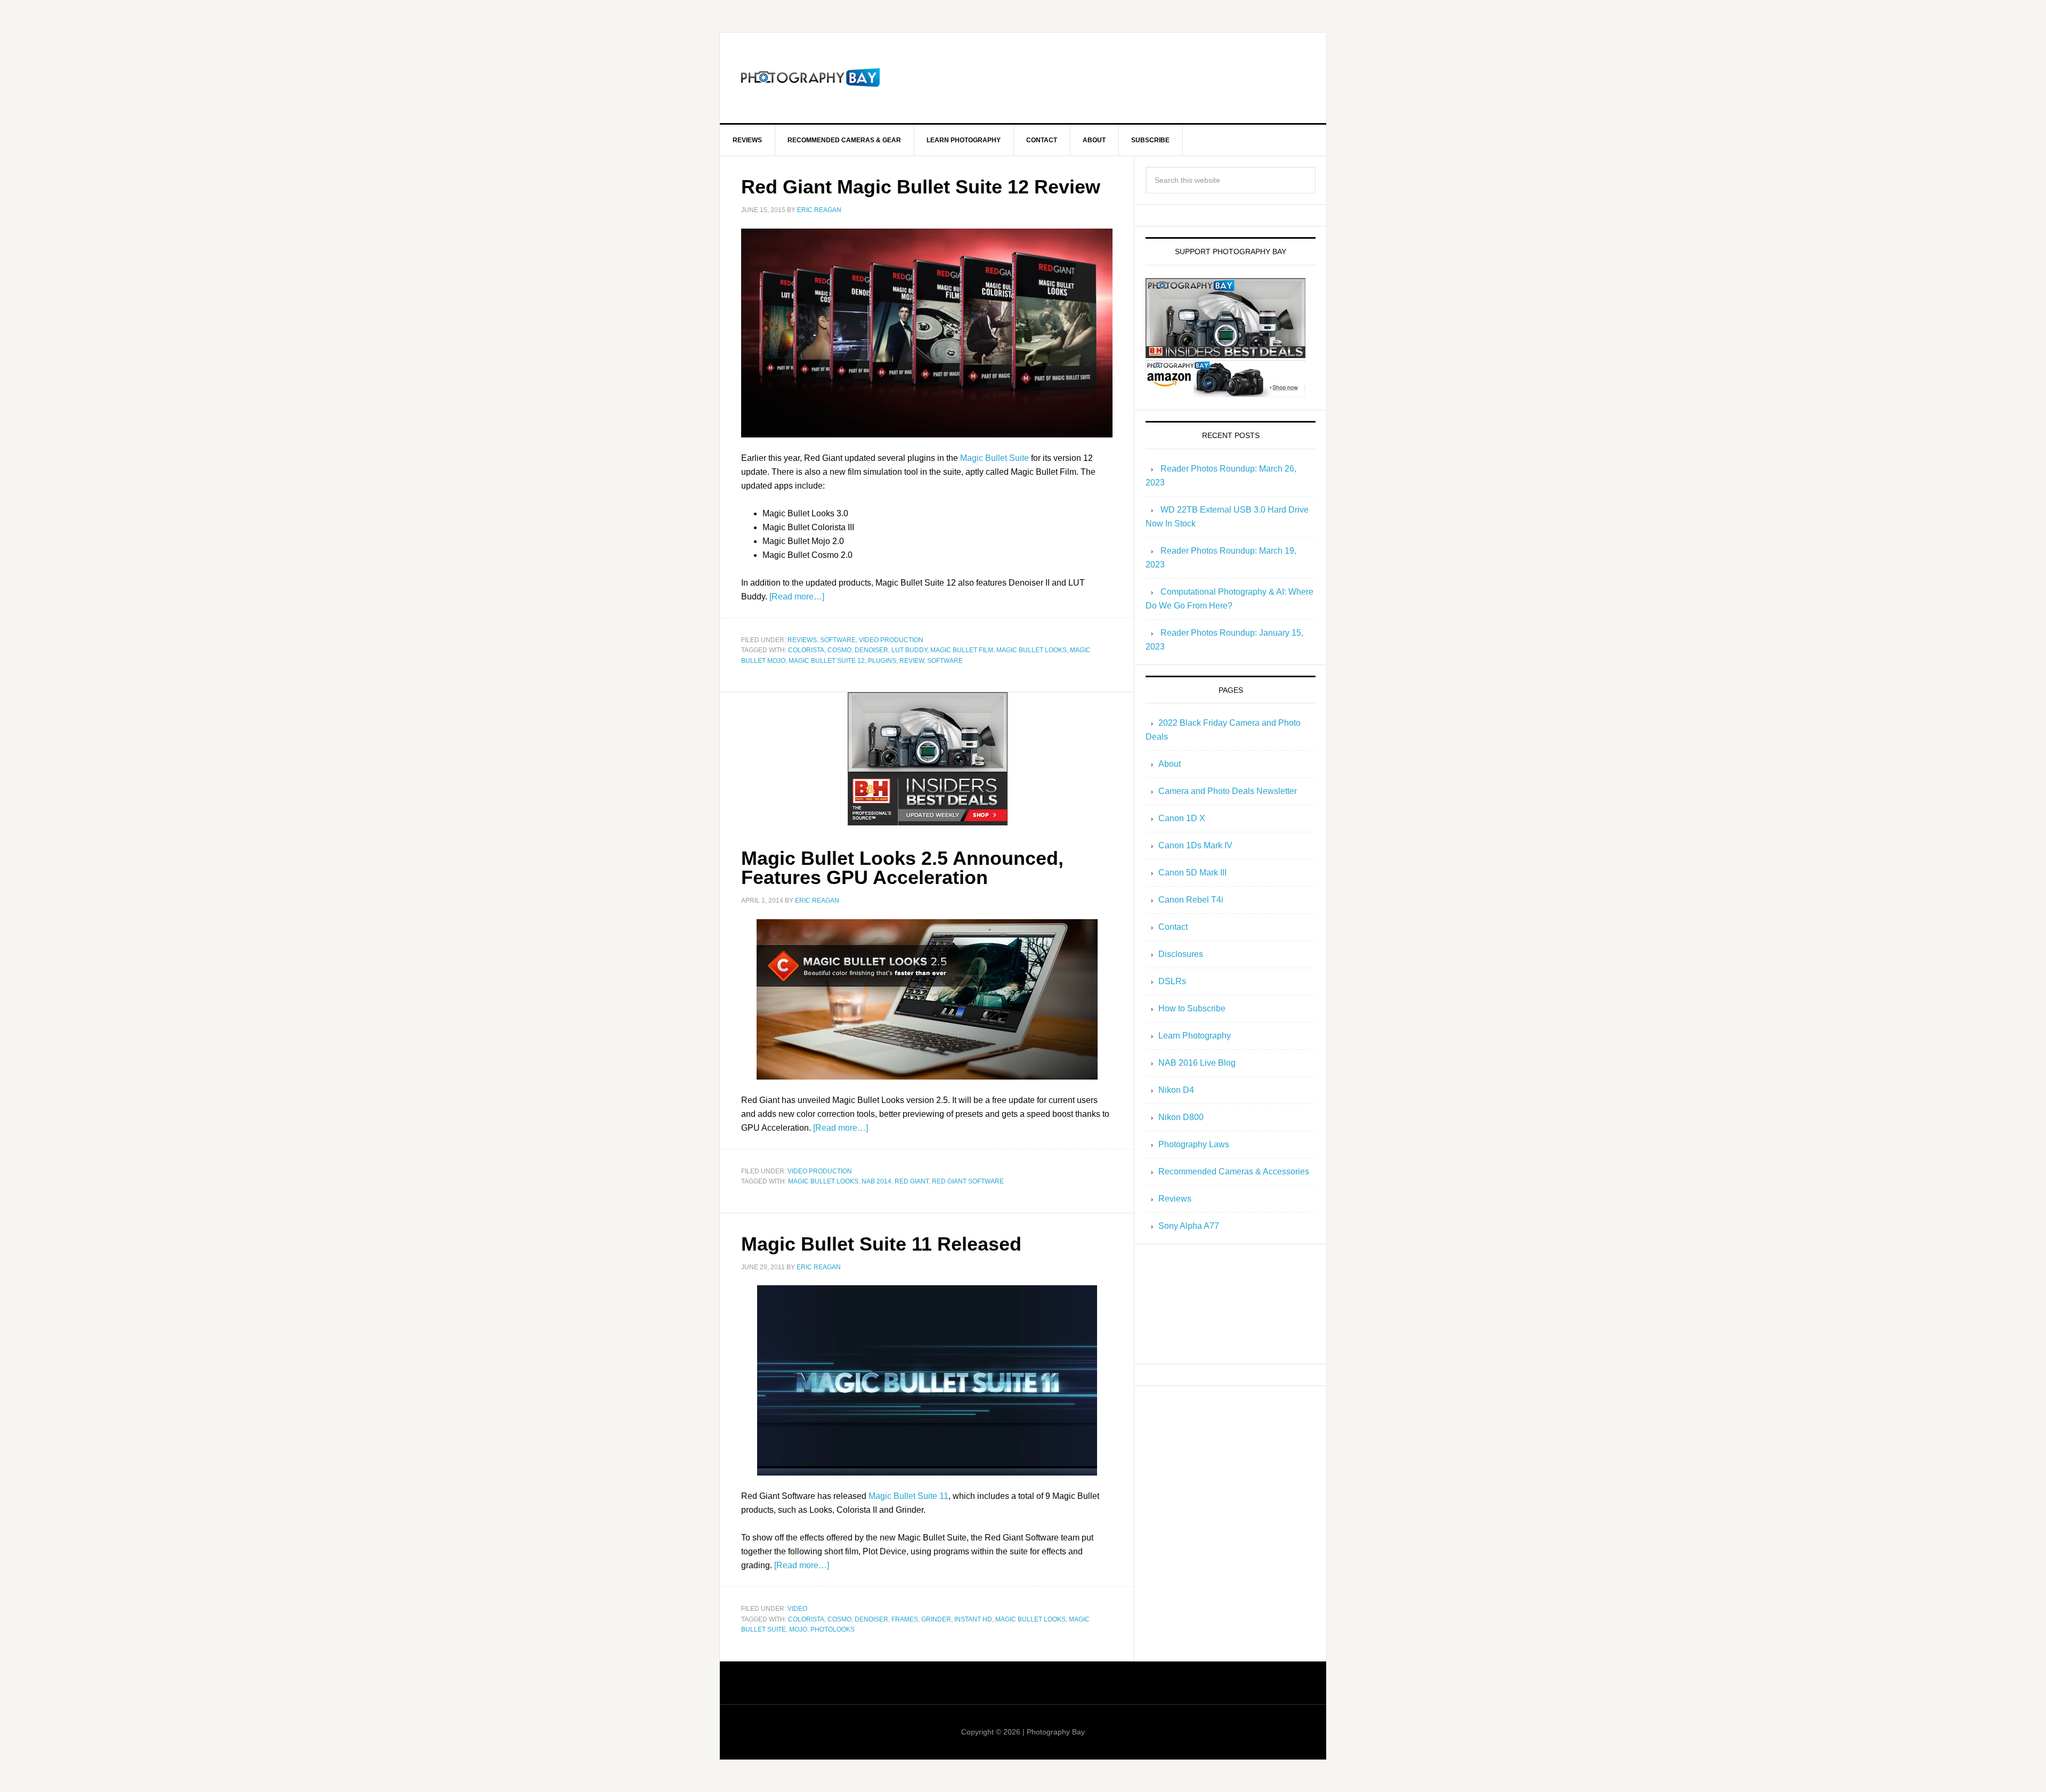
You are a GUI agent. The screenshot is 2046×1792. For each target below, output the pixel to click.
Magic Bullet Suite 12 (827, 661)
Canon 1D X (1182, 818)
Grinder (936, 1619)
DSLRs (1172, 981)
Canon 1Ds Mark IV (1195, 845)
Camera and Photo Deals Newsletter (1228, 791)
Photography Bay (810, 78)
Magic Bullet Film (962, 650)
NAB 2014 (876, 1181)
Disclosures (1181, 954)
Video (797, 1609)
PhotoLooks (833, 1629)
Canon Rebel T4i (1191, 900)
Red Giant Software (968, 1181)
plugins (882, 661)
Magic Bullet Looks (1032, 650)
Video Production (891, 640)
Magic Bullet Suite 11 (908, 1496)
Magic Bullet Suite (994, 458)
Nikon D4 (1176, 1090)
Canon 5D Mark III (1192, 873)
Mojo (798, 1629)
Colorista (806, 650)
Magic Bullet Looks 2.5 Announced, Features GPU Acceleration (902, 868)
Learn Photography (1195, 1036)
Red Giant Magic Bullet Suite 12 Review (921, 187)
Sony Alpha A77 (1189, 1226)
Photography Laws (1194, 1144)
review (912, 661)
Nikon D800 (1181, 1117)
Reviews (802, 640)
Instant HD (973, 1619)
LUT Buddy (909, 650)
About (1170, 764)
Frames (905, 1619)
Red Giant (912, 1181)
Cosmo (839, 650)
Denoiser (871, 650)
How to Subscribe (1192, 1008)
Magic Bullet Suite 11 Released (881, 1244)
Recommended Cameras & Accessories (1234, 1171)
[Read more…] (797, 597)
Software (838, 640)
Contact (1173, 927)
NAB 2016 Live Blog (1197, 1063)
